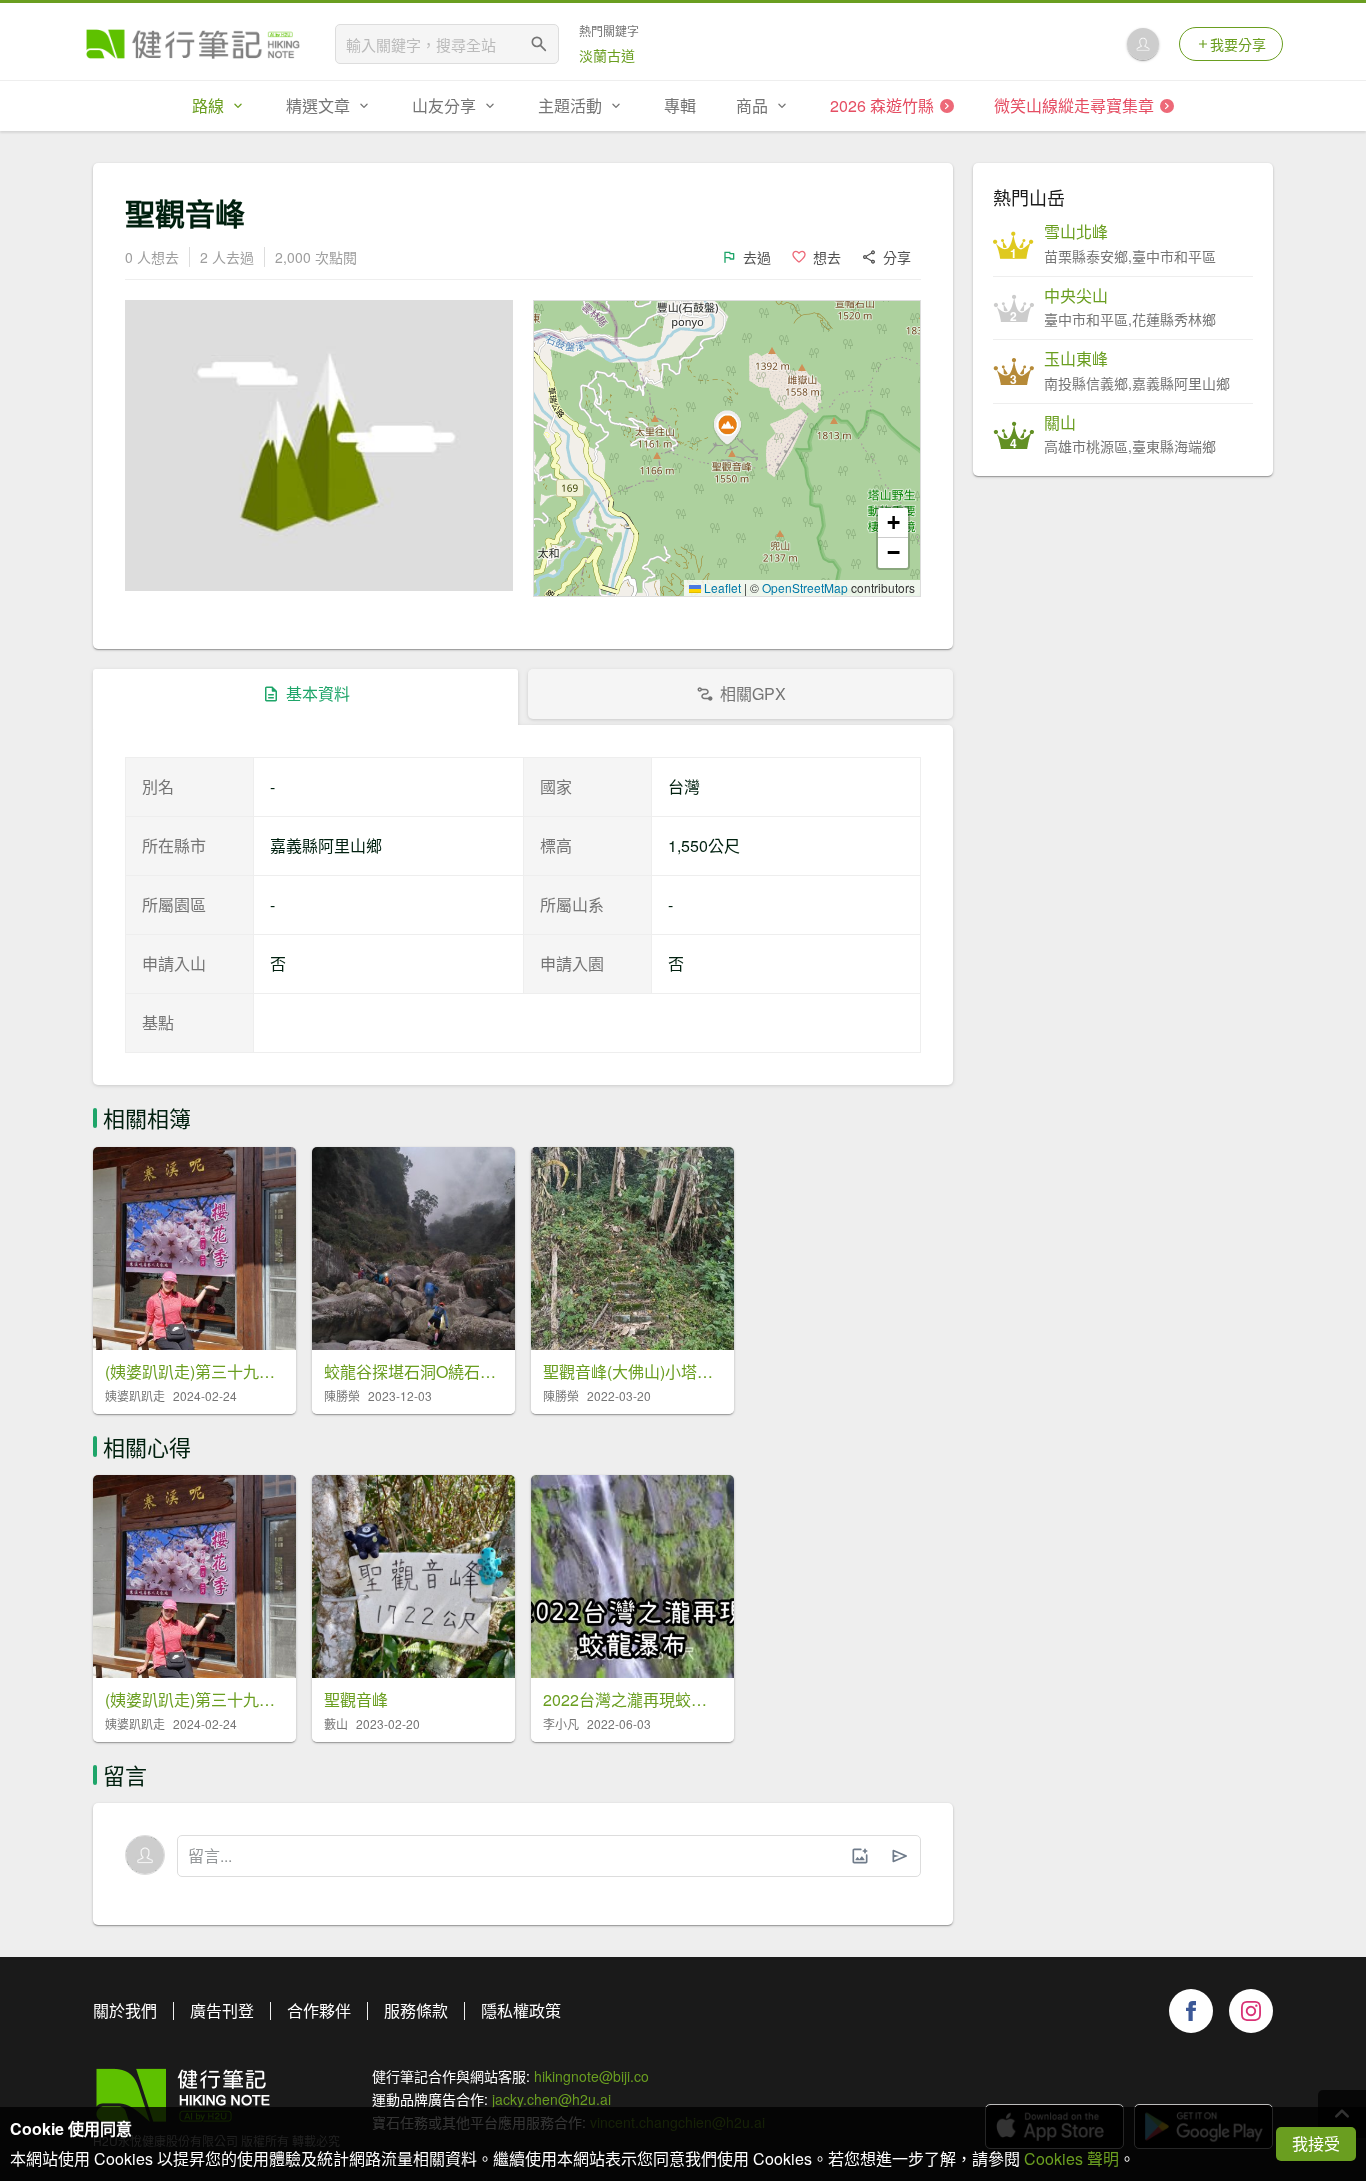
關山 (1060, 423)
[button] (727, 428)
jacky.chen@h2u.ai (551, 2099)
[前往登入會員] (1143, 44)
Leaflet (721, 587)
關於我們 (125, 2010)
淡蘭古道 (607, 55)
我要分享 (1238, 44)
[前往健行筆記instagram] (1251, 2011)
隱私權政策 (521, 2010)
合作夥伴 (319, 2010)
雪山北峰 (1076, 232)
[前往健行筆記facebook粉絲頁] (1191, 2011)
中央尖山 (1076, 296)
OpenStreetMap (805, 587)
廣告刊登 (222, 2010)
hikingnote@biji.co (591, 2076)
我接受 (1316, 2143)
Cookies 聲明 (1071, 2158)
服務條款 (416, 2010)
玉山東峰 (1076, 359)
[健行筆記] (193, 44)
